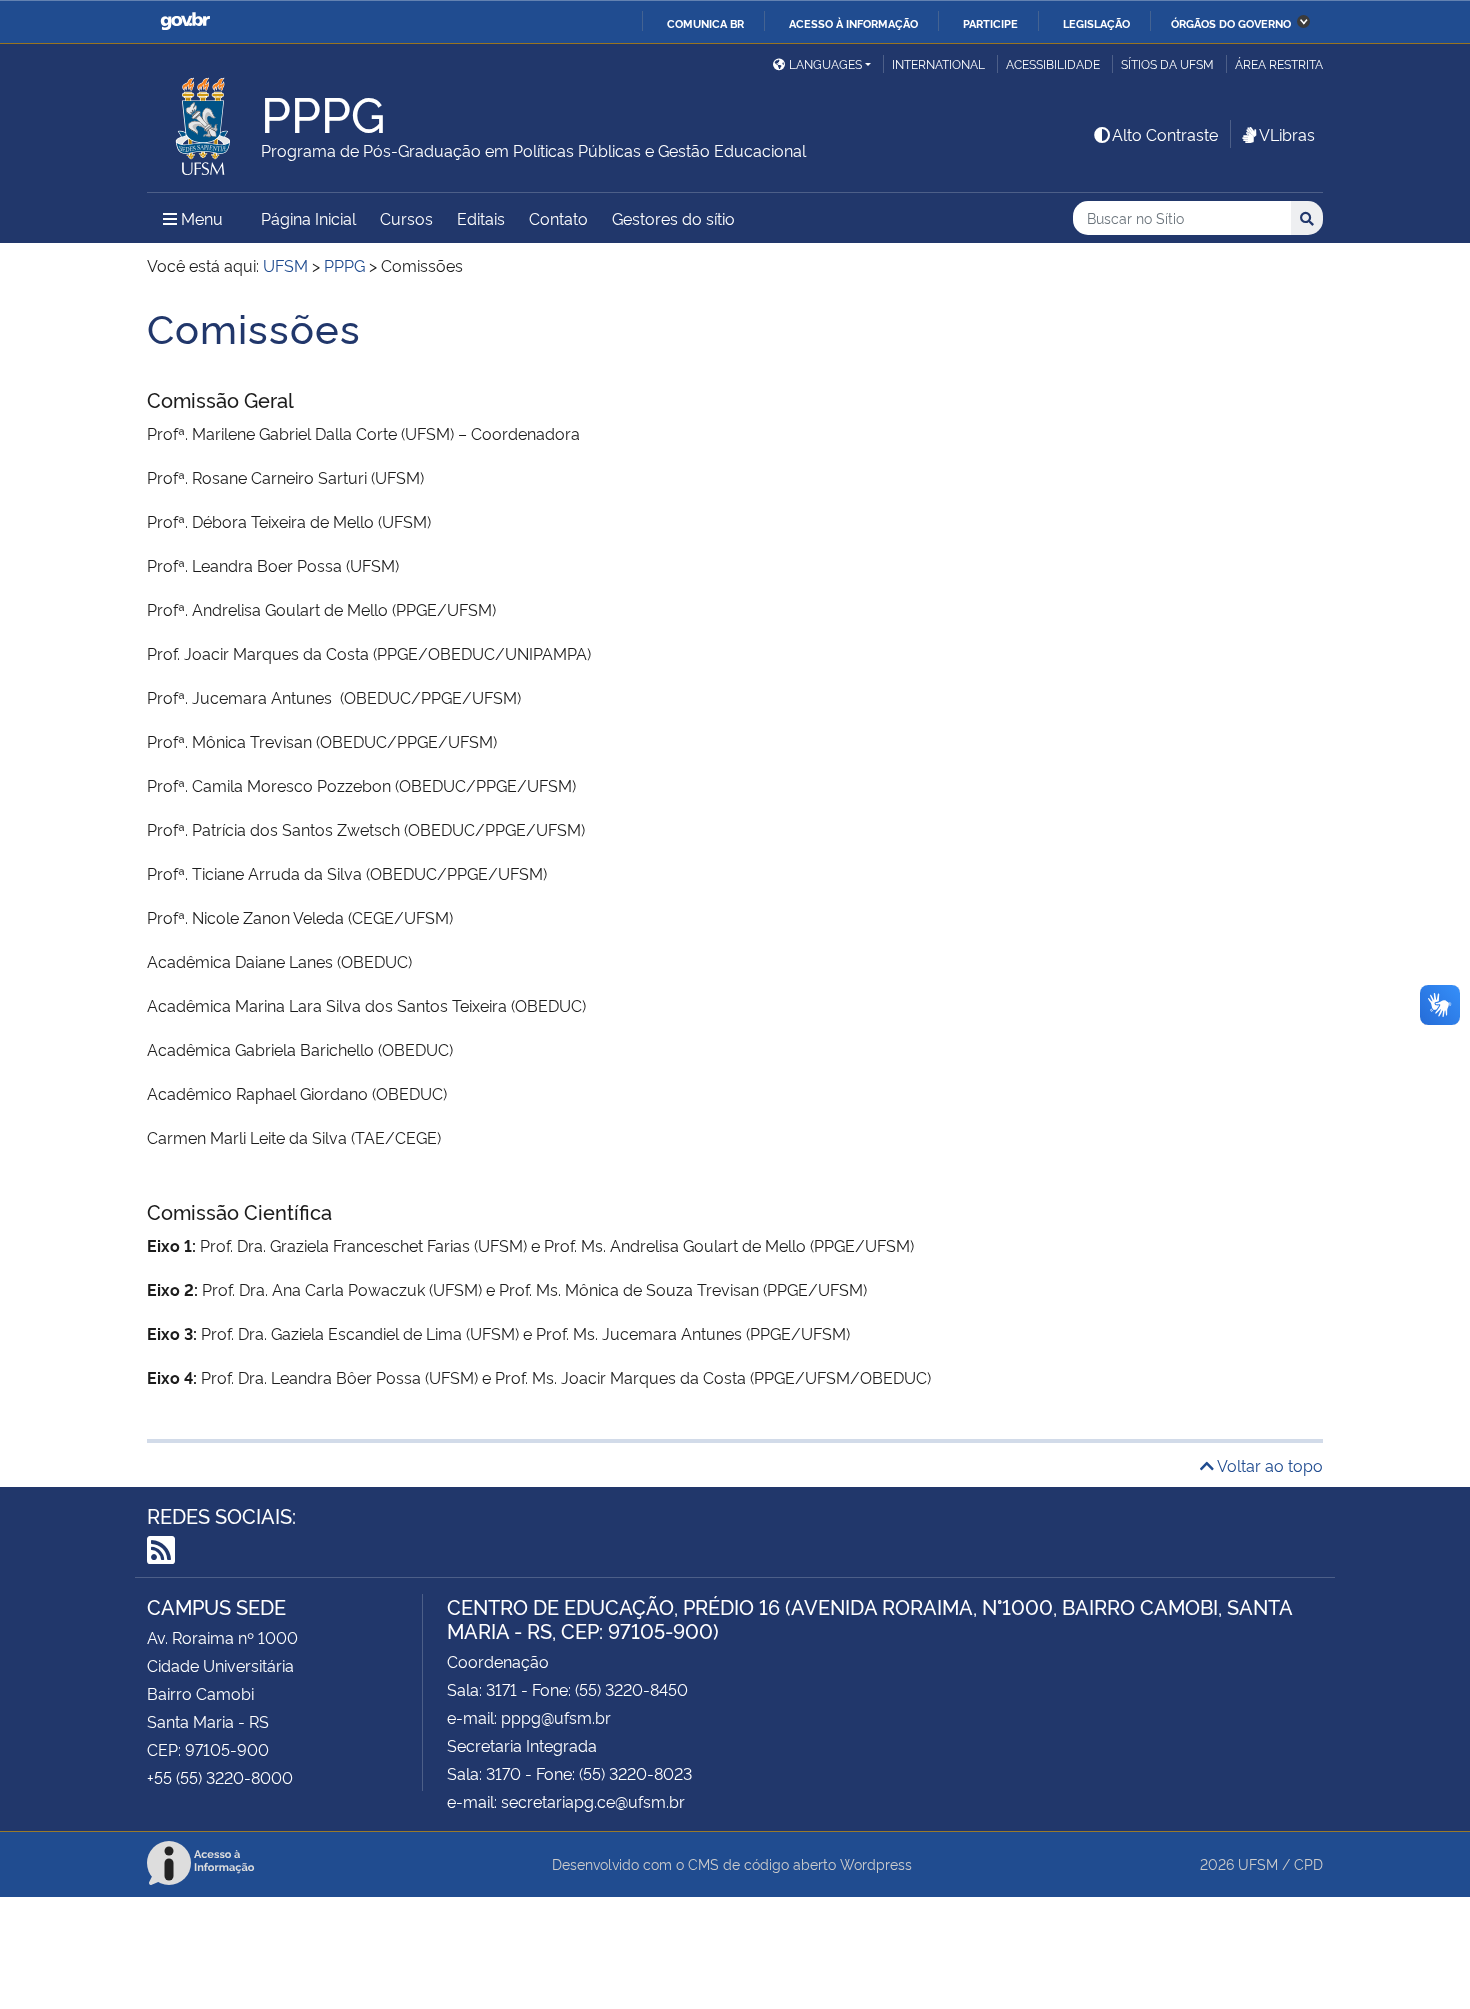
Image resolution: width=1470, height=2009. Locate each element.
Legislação (1096, 23)
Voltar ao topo (1268, 1465)
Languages (825, 63)
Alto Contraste (1165, 134)
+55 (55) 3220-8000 (220, 1777)
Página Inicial (308, 218)
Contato (558, 218)
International (938, 63)
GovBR (185, 21)
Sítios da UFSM (1167, 63)
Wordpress (876, 1863)
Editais (481, 218)
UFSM (1258, 1863)
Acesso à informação (853, 23)
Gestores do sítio (673, 218)
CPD (1308, 1863)
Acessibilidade (1053, 63)
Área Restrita (1279, 63)
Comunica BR (705, 23)
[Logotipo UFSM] (204, 121)
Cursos (406, 218)
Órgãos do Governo (1231, 23)
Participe (990, 23)
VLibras (1287, 134)
